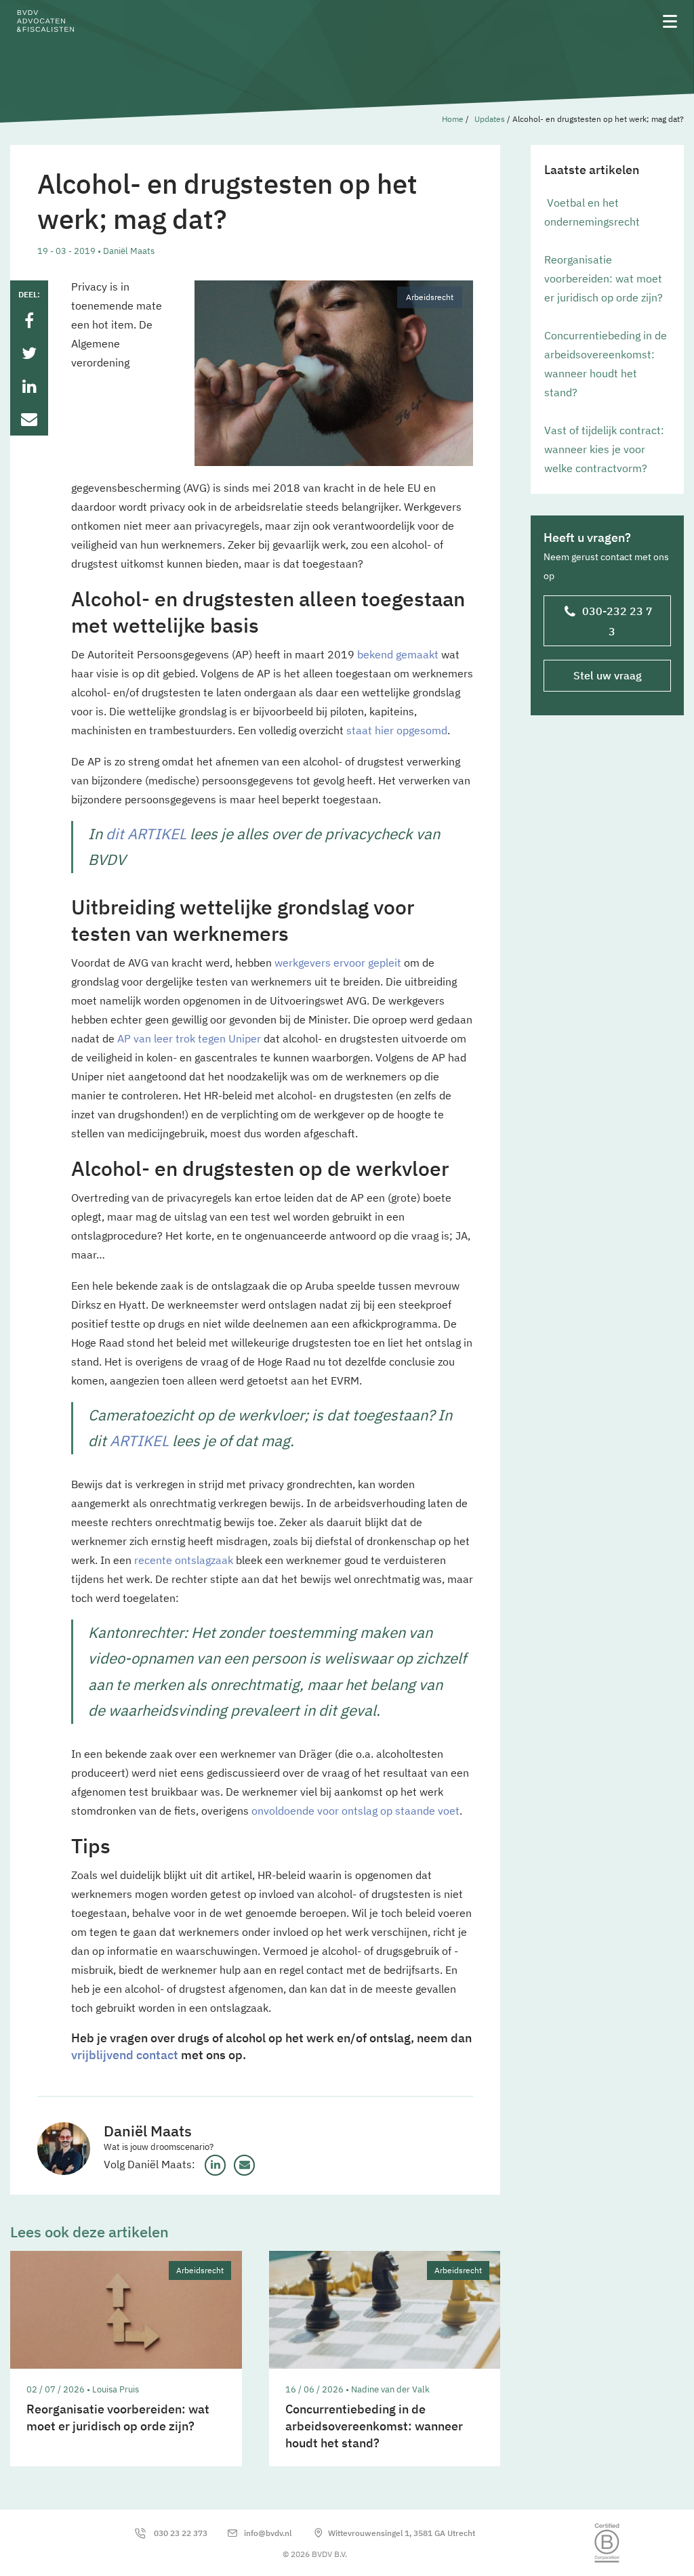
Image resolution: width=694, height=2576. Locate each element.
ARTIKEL (139, 1440)
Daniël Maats (148, 2131)
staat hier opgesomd (397, 730)
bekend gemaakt (398, 654)
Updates (490, 119)
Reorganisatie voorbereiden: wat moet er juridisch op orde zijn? (604, 278)
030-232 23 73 (617, 621)
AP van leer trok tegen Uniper (189, 1038)
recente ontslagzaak (184, 1560)
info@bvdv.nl (268, 2533)
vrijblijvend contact (125, 2055)
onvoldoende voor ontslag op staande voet (355, 1811)
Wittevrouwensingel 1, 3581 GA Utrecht (402, 2533)
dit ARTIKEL (146, 833)
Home (453, 119)
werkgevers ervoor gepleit (338, 963)
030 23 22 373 (181, 2533)
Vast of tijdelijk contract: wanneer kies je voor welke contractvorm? (604, 449)
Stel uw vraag (608, 675)
